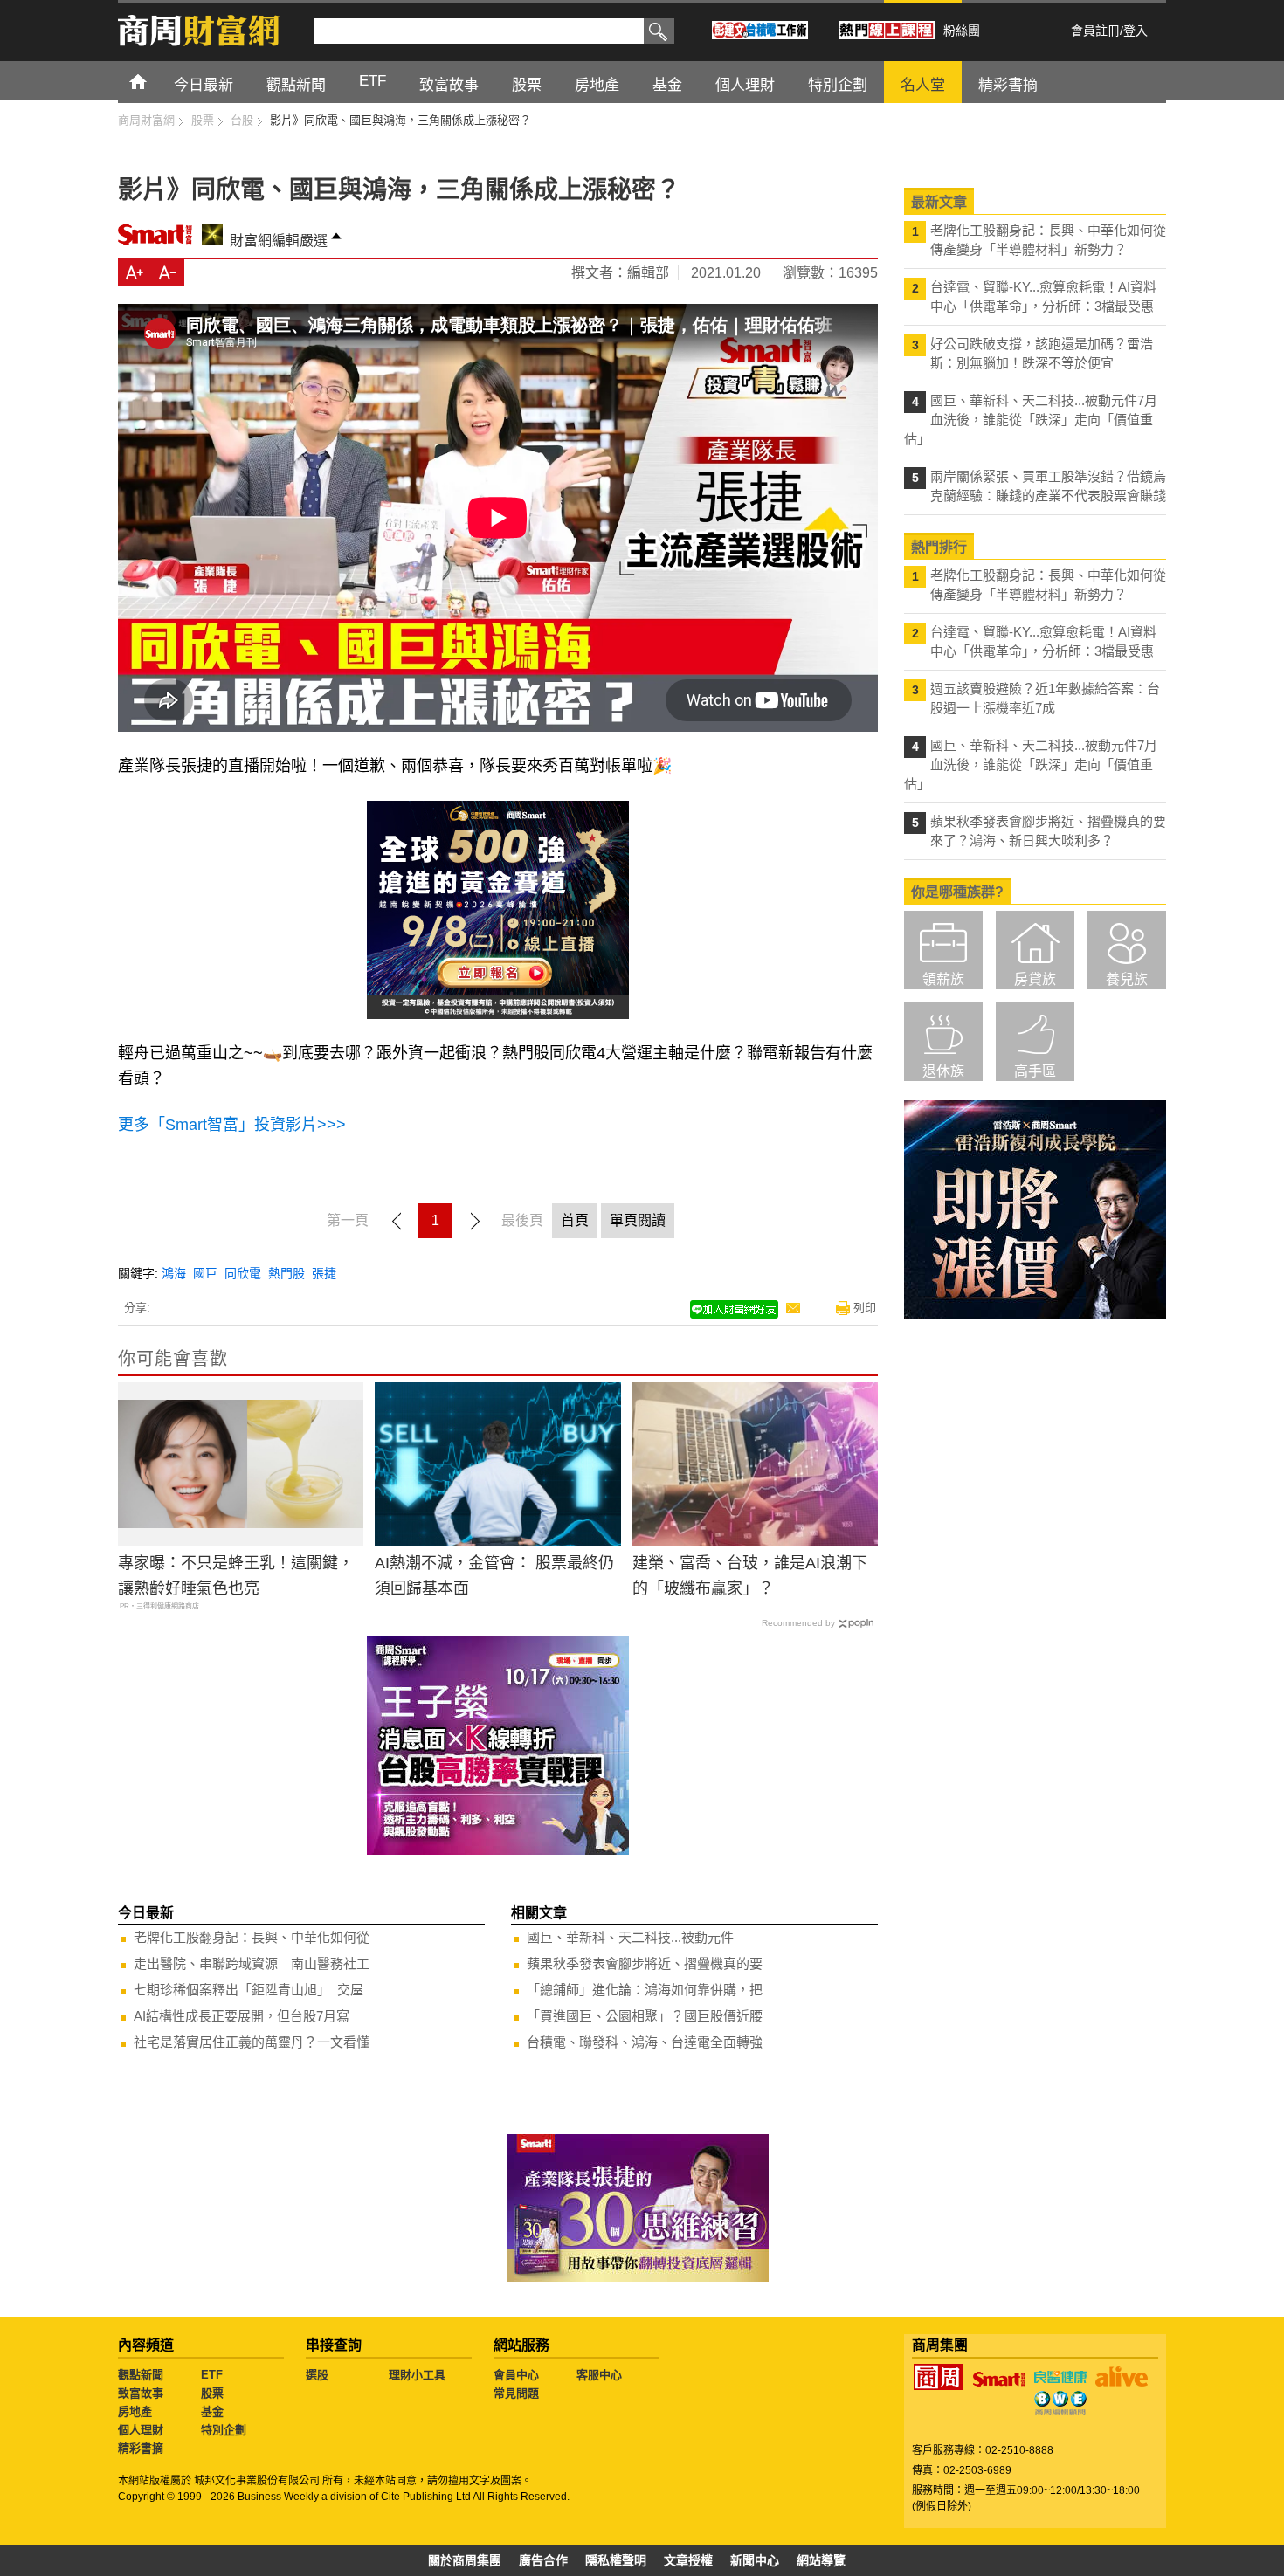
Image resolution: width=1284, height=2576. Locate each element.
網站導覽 (821, 2560)
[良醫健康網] (1060, 2377)
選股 (317, 2375)
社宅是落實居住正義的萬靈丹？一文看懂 (252, 2042)
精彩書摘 (141, 2448)
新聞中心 (755, 2560)
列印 (865, 1308)
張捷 (324, 1273)
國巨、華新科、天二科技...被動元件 (630, 1937)
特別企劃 (224, 2430)
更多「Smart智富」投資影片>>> (232, 1125)
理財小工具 (417, 2375)
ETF (212, 2375)
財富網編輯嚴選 (279, 241)
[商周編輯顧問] (1060, 2403)
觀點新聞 (141, 2375)
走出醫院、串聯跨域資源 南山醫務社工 (252, 1963)
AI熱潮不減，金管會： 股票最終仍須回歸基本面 (494, 1576)
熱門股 (286, 1273)
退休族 (943, 1071)
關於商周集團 (465, 2560)
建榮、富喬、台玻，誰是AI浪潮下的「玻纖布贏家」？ (750, 1576)
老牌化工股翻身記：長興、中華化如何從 (252, 1937)
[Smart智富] (999, 2380)
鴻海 (174, 1273)
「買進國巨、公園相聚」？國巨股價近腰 (645, 2016)
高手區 (1035, 1071)
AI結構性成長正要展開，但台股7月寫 (242, 2016)
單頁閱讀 (638, 1220)
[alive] (1122, 2377)
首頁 (154, 81)
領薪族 (943, 979)
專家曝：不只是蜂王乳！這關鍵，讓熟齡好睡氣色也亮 (236, 1576)
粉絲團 (962, 31)
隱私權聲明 (616, 2560)
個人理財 (141, 2430)
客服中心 (599, 2375)
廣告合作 (543, 2560)
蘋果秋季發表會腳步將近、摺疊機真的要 (645, 1963)
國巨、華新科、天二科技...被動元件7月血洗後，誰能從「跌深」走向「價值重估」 (1031, 420)
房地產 (135, 2411)
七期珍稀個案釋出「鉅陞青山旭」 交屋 (249, 1990)
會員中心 (516, 2375)
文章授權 (688, 2560)
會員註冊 (1095, 31)
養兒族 (1127, 979)
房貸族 (1035, 979)
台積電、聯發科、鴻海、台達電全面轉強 (645, 2042)
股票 (212, 2393)
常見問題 (516, 2393)
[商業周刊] (938, 2377)
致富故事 (141, 2393)
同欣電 (243, 1273)
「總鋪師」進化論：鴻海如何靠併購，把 (645, 1990)
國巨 (205, 1273)
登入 (1136, 31)
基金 (212, 2411)
